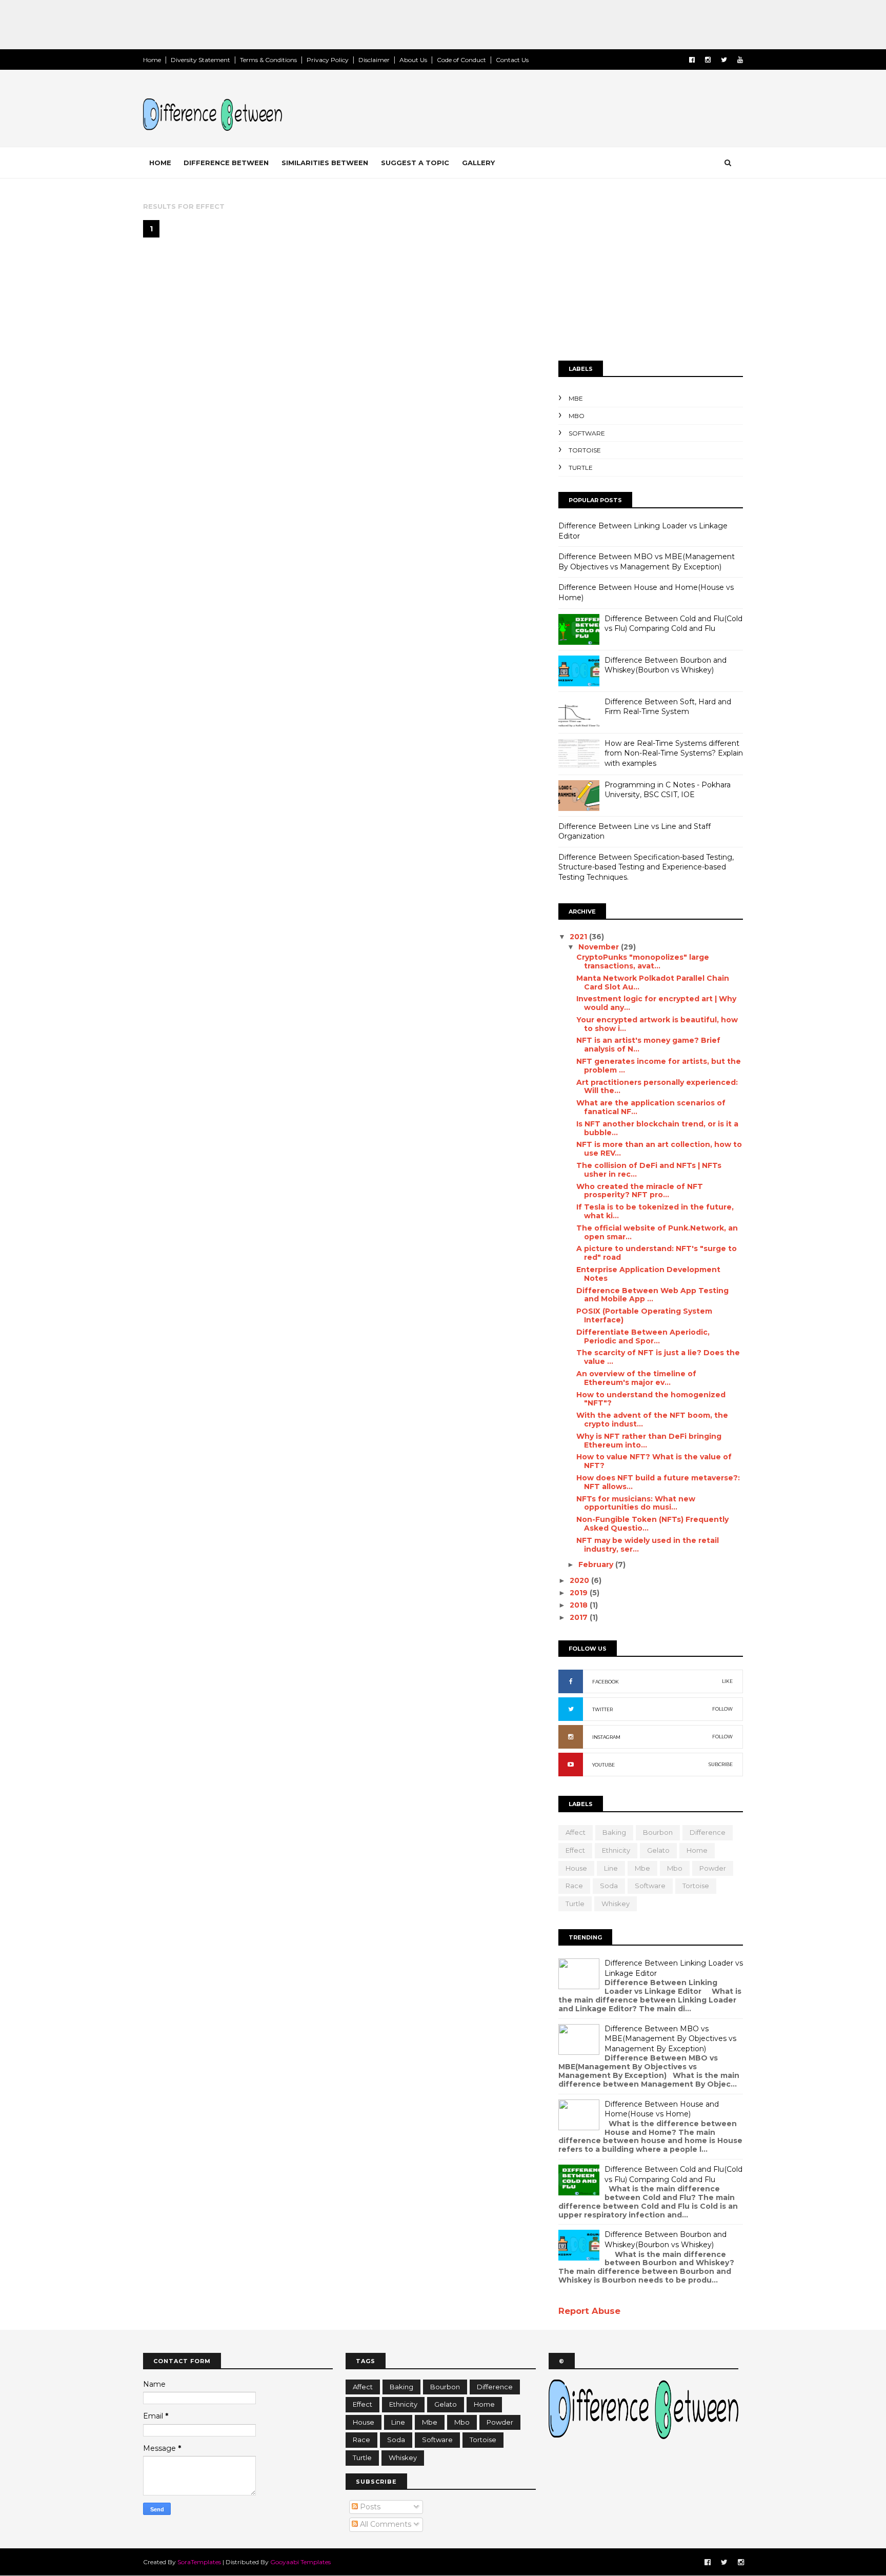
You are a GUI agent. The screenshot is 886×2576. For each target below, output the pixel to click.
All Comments (385, 2524)
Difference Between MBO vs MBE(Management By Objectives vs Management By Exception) (647, 562)
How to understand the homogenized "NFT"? (651, 1399)
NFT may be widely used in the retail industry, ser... (648, 1545)
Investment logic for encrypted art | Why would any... (656, 1003)
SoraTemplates (199, 2562)
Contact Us (512, 60)
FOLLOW (722, 1709)
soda (609, 1886)
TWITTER (602, 1709)
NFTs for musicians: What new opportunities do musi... (636, 1503)
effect (575, 1850)
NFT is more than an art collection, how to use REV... (659, 1149)
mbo (577, 416)
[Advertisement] (187, 23)
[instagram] (708, 60)
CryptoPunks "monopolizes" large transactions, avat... (643, 962)
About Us (413, 60)
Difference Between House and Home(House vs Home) (662, 2109)
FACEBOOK (606, 1682)
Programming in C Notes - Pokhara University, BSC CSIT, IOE (668, 790)
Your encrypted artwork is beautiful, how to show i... (657, 1024)
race (574, 1886)
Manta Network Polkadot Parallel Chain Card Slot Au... (653, 983)
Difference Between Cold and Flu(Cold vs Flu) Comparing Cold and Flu (673, 624)
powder (713, 1868)
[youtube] (740, 60)
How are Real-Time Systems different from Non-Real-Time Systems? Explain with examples (674, 753)
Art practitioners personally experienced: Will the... (657, 1087)
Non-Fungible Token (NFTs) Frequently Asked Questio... (652, 1524)
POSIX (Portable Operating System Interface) (644, 1315)
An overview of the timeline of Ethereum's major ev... (636, 1378)
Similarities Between (325, 163)
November (600, 947)
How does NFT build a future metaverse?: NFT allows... (658, 1482)
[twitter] (724, 60)
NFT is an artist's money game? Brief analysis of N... (648, 1045)
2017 (580, 1617)
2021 (579, 937)
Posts (369, 2507)
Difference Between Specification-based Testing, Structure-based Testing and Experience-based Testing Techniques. (646, 867)
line (611, 1868)
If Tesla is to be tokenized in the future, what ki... (655, 1211)
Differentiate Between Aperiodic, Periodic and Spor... (643, 1336)
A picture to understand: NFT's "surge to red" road (657, 1253)
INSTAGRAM (606, 1737)
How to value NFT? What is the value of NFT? (654, 1461)
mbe (576, 398)
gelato (658, 1850)
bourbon (658, 1832)
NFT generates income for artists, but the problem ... (659, 1066)
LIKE (727, 1681)
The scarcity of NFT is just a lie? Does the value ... (658, 1357)
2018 (580, 1605)
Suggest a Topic (415, 163)
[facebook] (692, 60)
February (597, 1564)
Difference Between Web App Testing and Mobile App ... (652, 1295)
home (697, 1850)
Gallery (478, 163)
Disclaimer (374, 60)
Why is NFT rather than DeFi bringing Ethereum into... (649, 1441)
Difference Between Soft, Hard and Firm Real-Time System (668, 707)
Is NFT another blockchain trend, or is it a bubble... (657, 1128)
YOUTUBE (603, 1765)
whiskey (616, 1904)
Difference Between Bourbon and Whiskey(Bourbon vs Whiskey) (666, 665)
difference (708, 1832)
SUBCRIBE (721, 1764)
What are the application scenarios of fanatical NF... (651, 1107)
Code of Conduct (461, 60)
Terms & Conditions (268, 60)
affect (576, 1832)
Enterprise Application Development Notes (648, 1274)
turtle (581, 468)
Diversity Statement (200, 60)
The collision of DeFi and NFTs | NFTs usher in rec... (649, 1170)
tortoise (585, 450)
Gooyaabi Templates (300, 2562)
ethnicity (616, 1850)
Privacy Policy (328, 60)
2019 (580, 1593)
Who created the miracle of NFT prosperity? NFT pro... (640, 1191)
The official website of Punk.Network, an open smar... (657, 1232)
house (576, 1868)
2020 (580, 1580)
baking (614, 1832)
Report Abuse (589, 2311)
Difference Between (226, 163)
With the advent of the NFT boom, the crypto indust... (652, 1420)
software (587, 433)
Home (152, 60)
